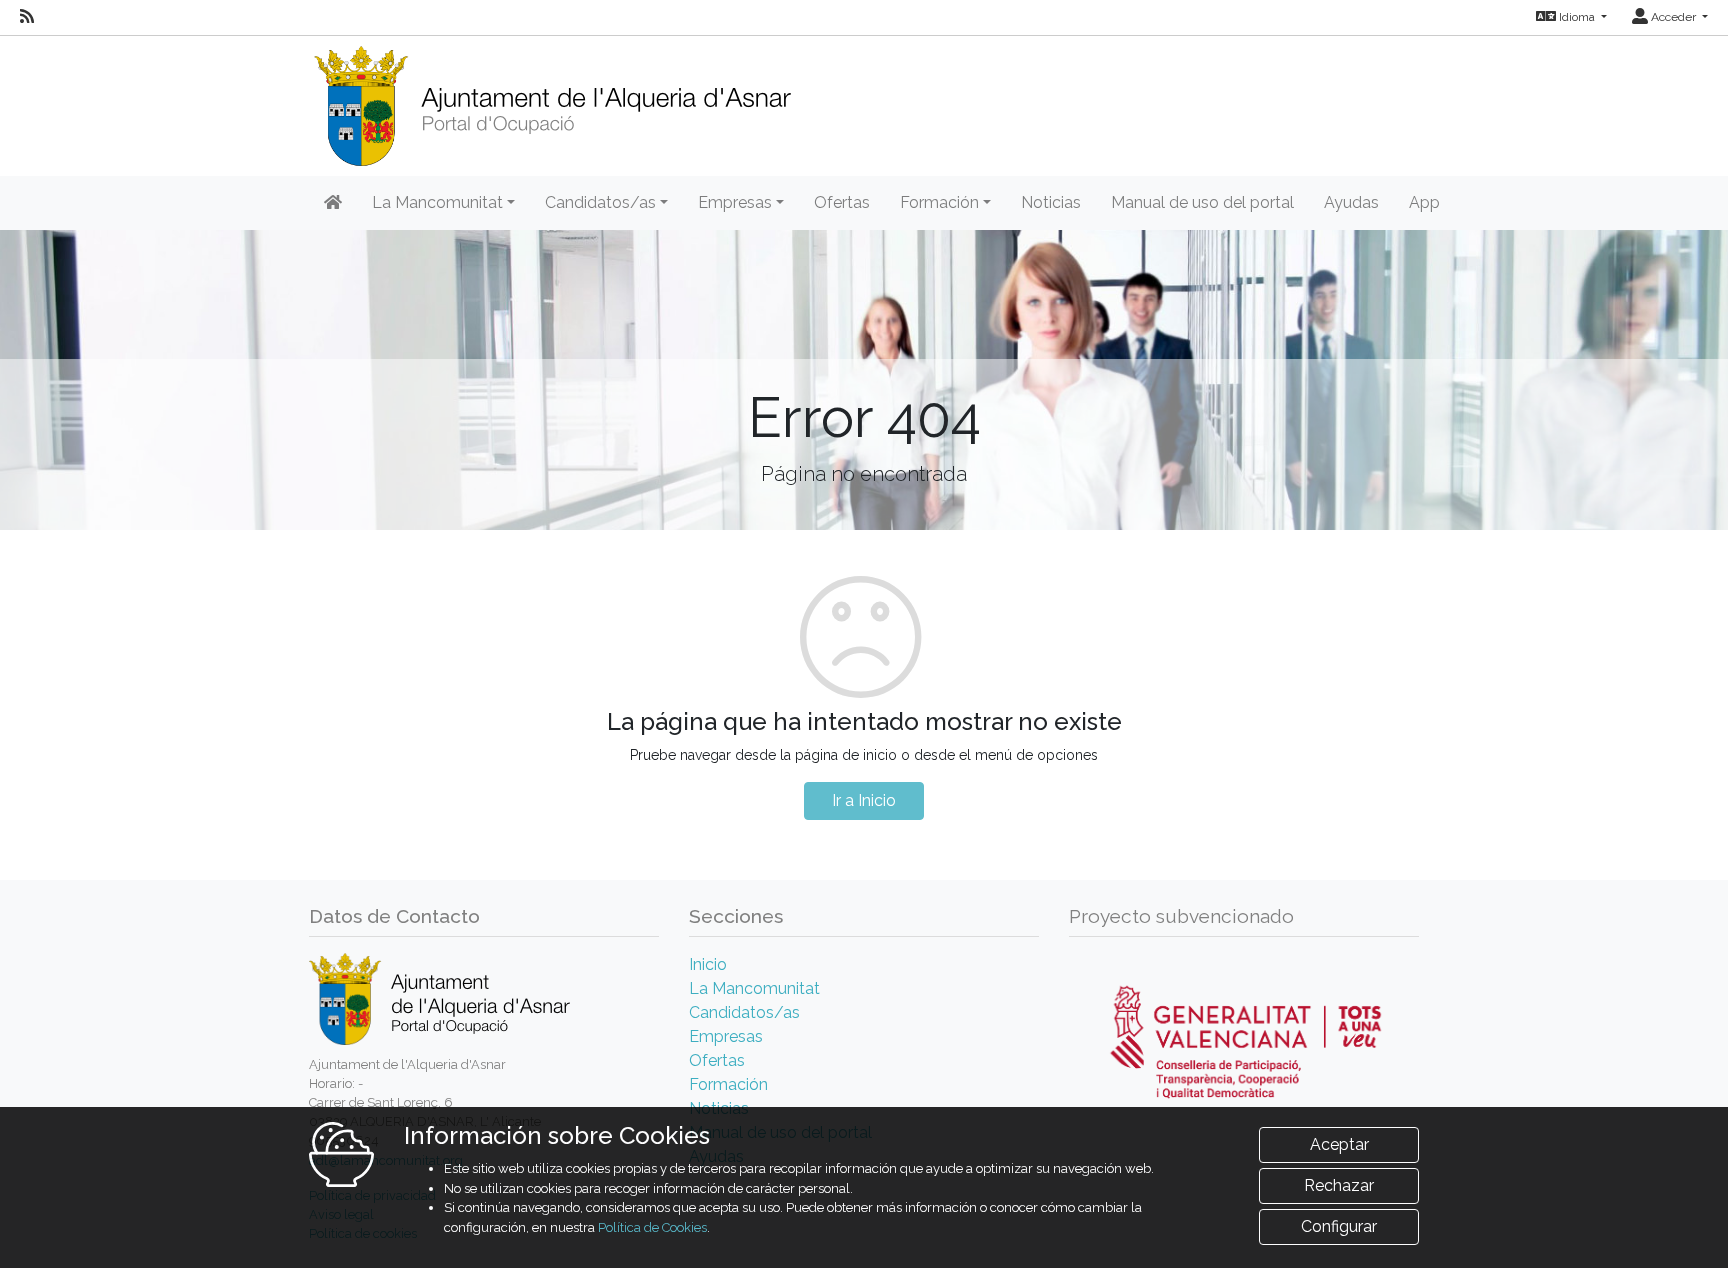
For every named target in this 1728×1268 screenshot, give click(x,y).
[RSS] (27, 17)
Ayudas (1351, 202)
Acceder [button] (1673, 17)
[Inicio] (552, 99)
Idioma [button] (1577, 17)
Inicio (708, 964)
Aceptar (1339, 1144)
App (1424, 202)
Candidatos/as (744, 1012)
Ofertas (842, 202)
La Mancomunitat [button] (437, 202)
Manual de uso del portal (1202, 202)
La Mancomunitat (754, 988)
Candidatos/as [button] (600, 202)
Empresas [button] (735, 202)
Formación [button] (939, 202)
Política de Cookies (652, 1227)
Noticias (1051, 202)
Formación (728, 1084)
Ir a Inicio (864, 800)
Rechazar (1339, 1185)
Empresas (726, 1036)
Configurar (1339, 1226)
